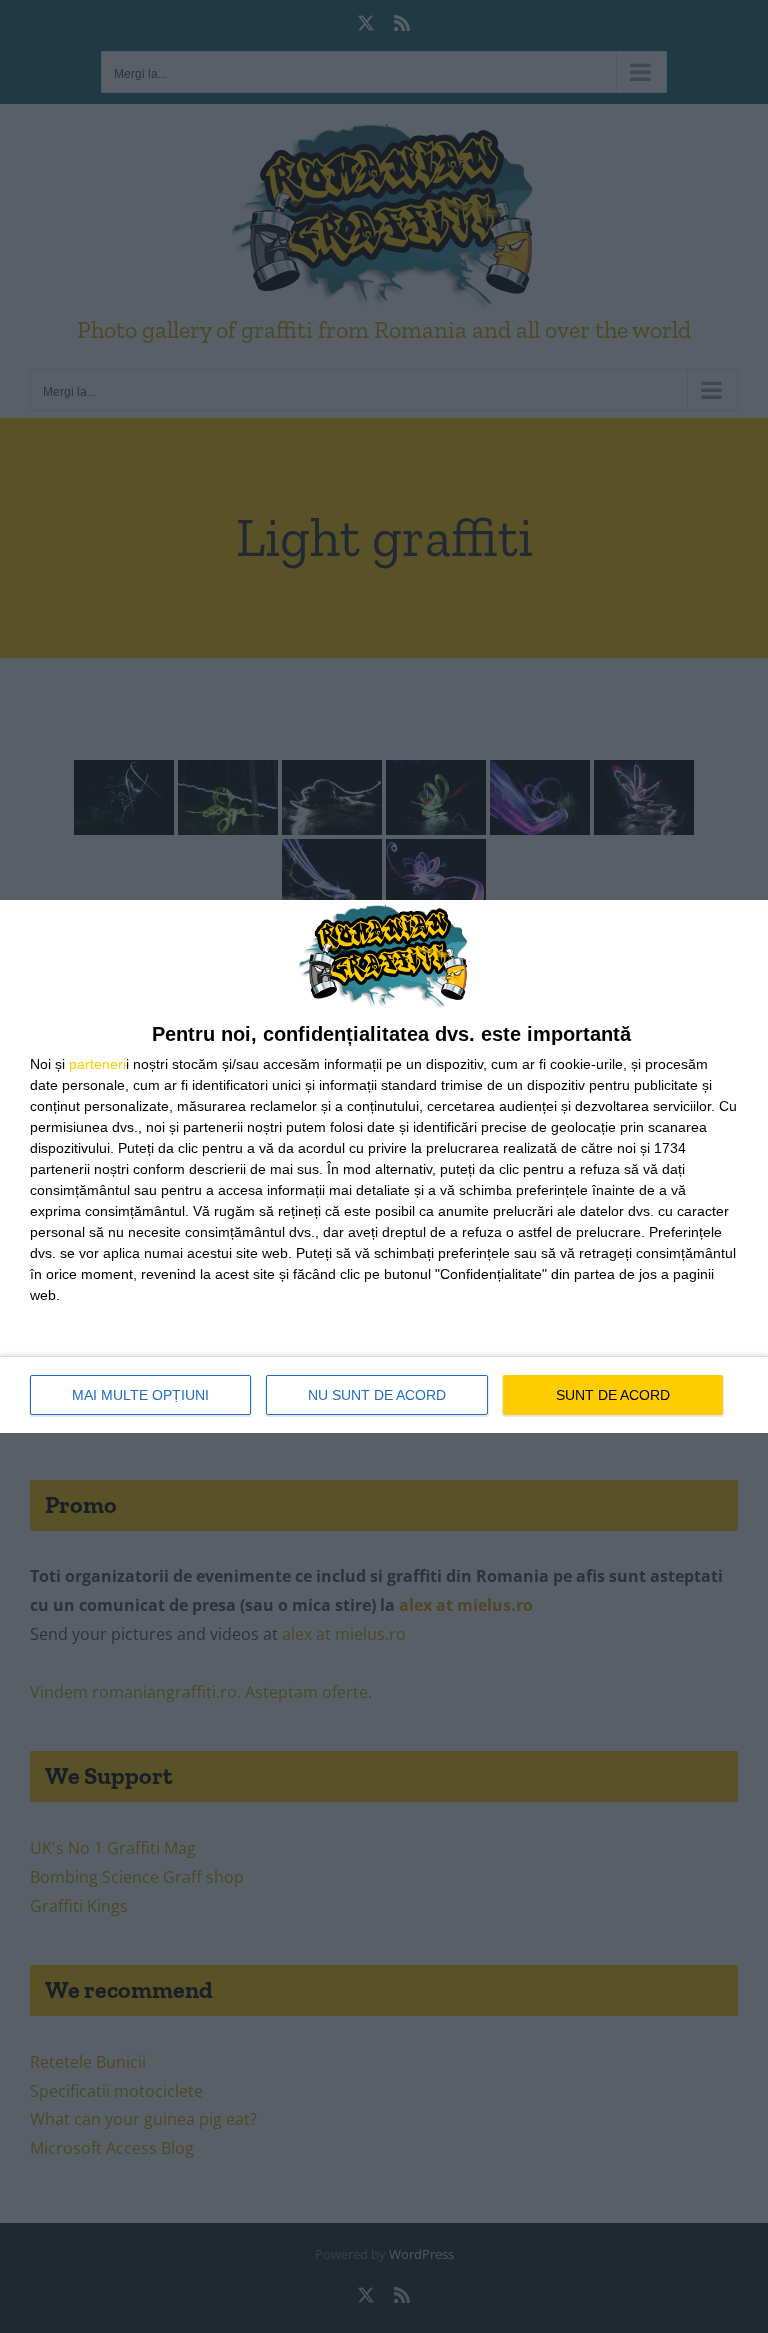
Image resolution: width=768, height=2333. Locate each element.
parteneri (97, 1064)
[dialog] (384, 1166)
